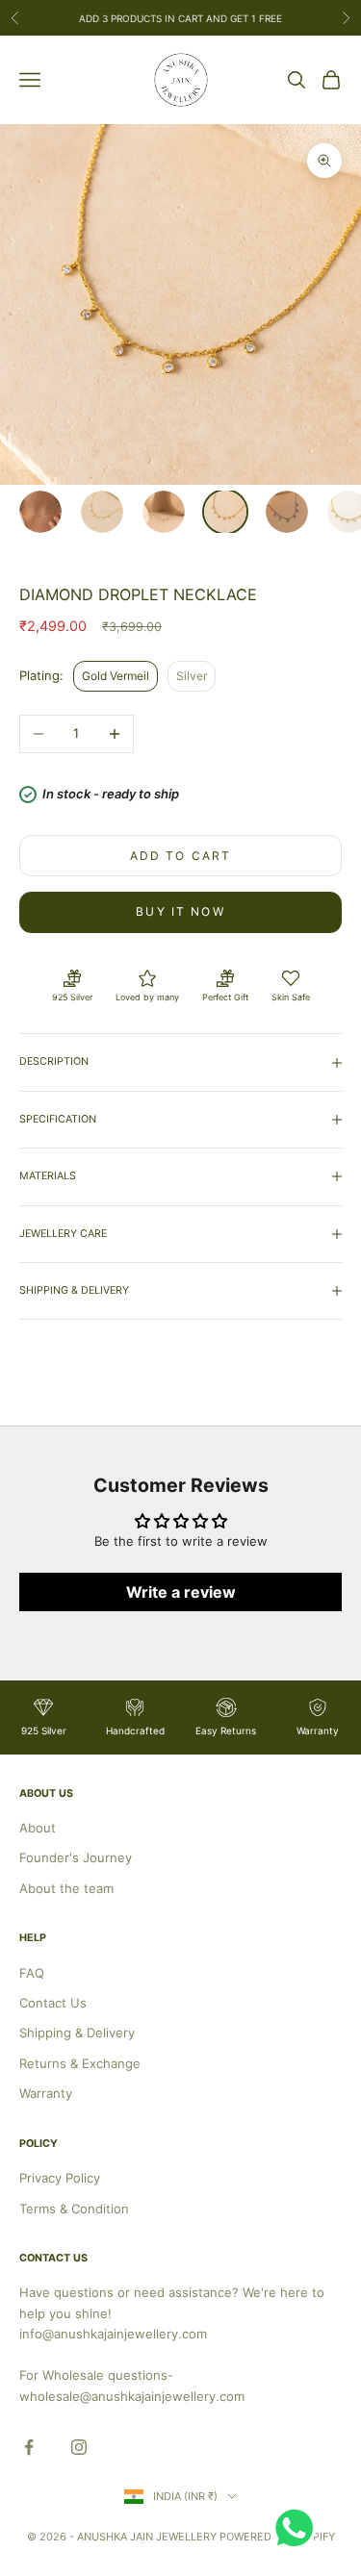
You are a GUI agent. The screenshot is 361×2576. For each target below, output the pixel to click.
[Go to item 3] (164, 512)
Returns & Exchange (80, 2063)
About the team (66, 1888)
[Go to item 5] (287, 512)
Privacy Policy (60, 2178)
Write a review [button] (181, 1592)
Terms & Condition (74, 2209)
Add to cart (181, 856)
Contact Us (53, 2003)
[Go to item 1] (40, 512)
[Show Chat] (299, 2528)
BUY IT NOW (180, 911)
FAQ (32, 1973)
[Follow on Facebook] (29, 2447)
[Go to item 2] (102, 512)
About (38, 1828)
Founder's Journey (76, 1857)
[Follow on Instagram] (79, 2447)
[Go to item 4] (225, 512)
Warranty (46, 2093)
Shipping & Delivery (77, 2033)
